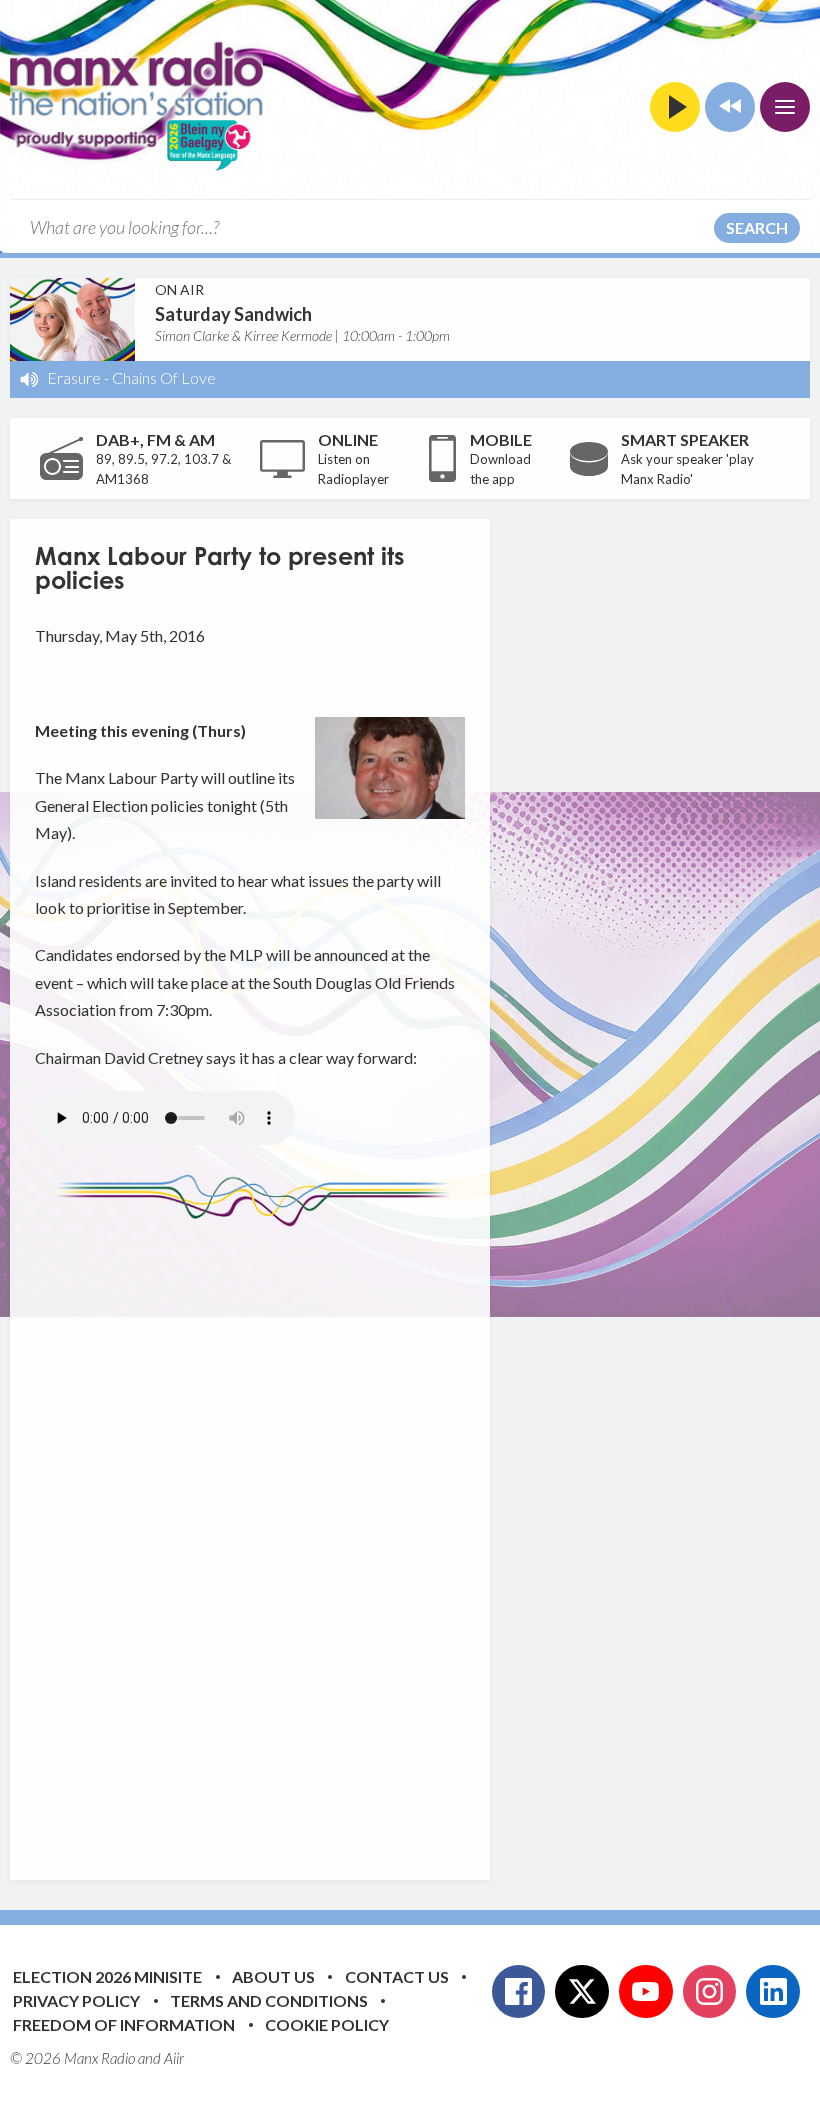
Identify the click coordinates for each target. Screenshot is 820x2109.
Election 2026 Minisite (107, 1976)
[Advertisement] (410, 1538)
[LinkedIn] (773, 1992)
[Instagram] (710, 1992)
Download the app (500, 469)
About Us (273, 1976)
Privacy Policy (76, 2000)
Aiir (174, 2058)
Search (757, 227)
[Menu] (785, 107)
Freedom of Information (124, 2024)
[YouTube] (646, 1992)
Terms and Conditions (269, 2000)
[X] (582, 1992)
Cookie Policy (327, 2024)
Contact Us (397, 1976)
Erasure (74, 377)
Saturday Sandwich (233, 314)
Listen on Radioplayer (353, 469)
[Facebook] (519, 1992)
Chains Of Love (164, 377)
